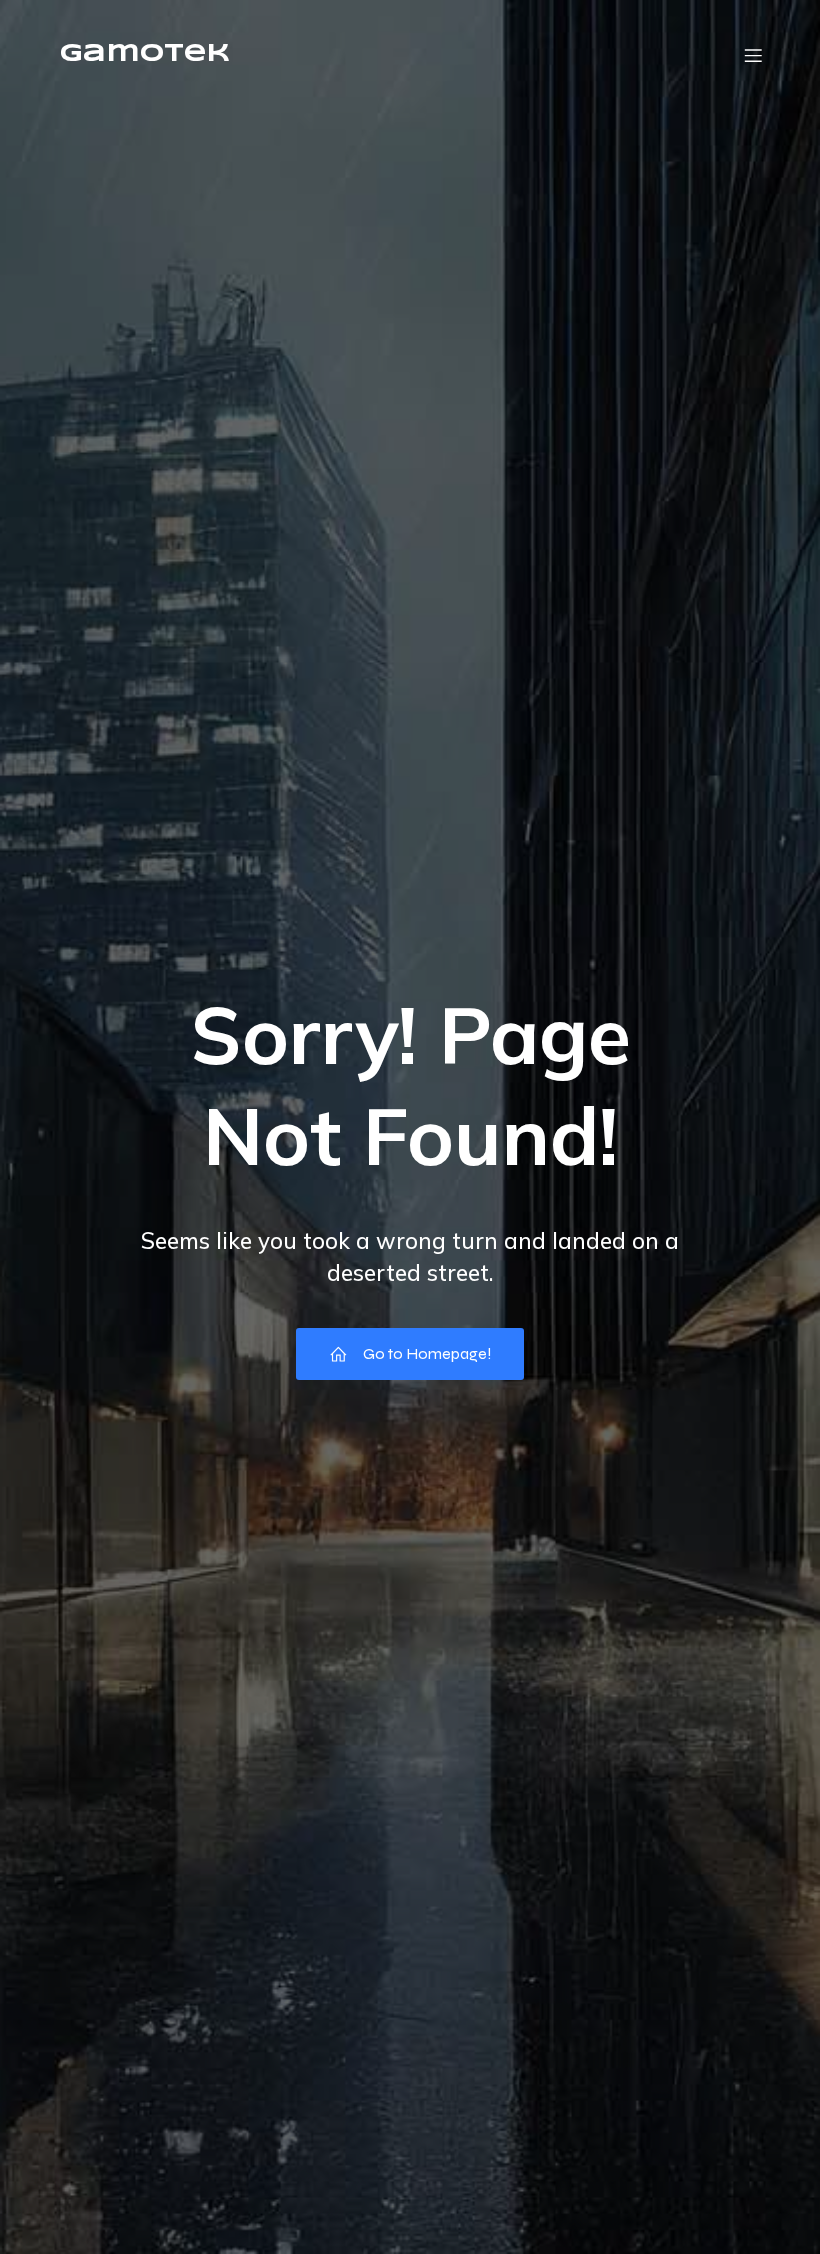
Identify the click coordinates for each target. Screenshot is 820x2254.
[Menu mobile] (753, 55)
